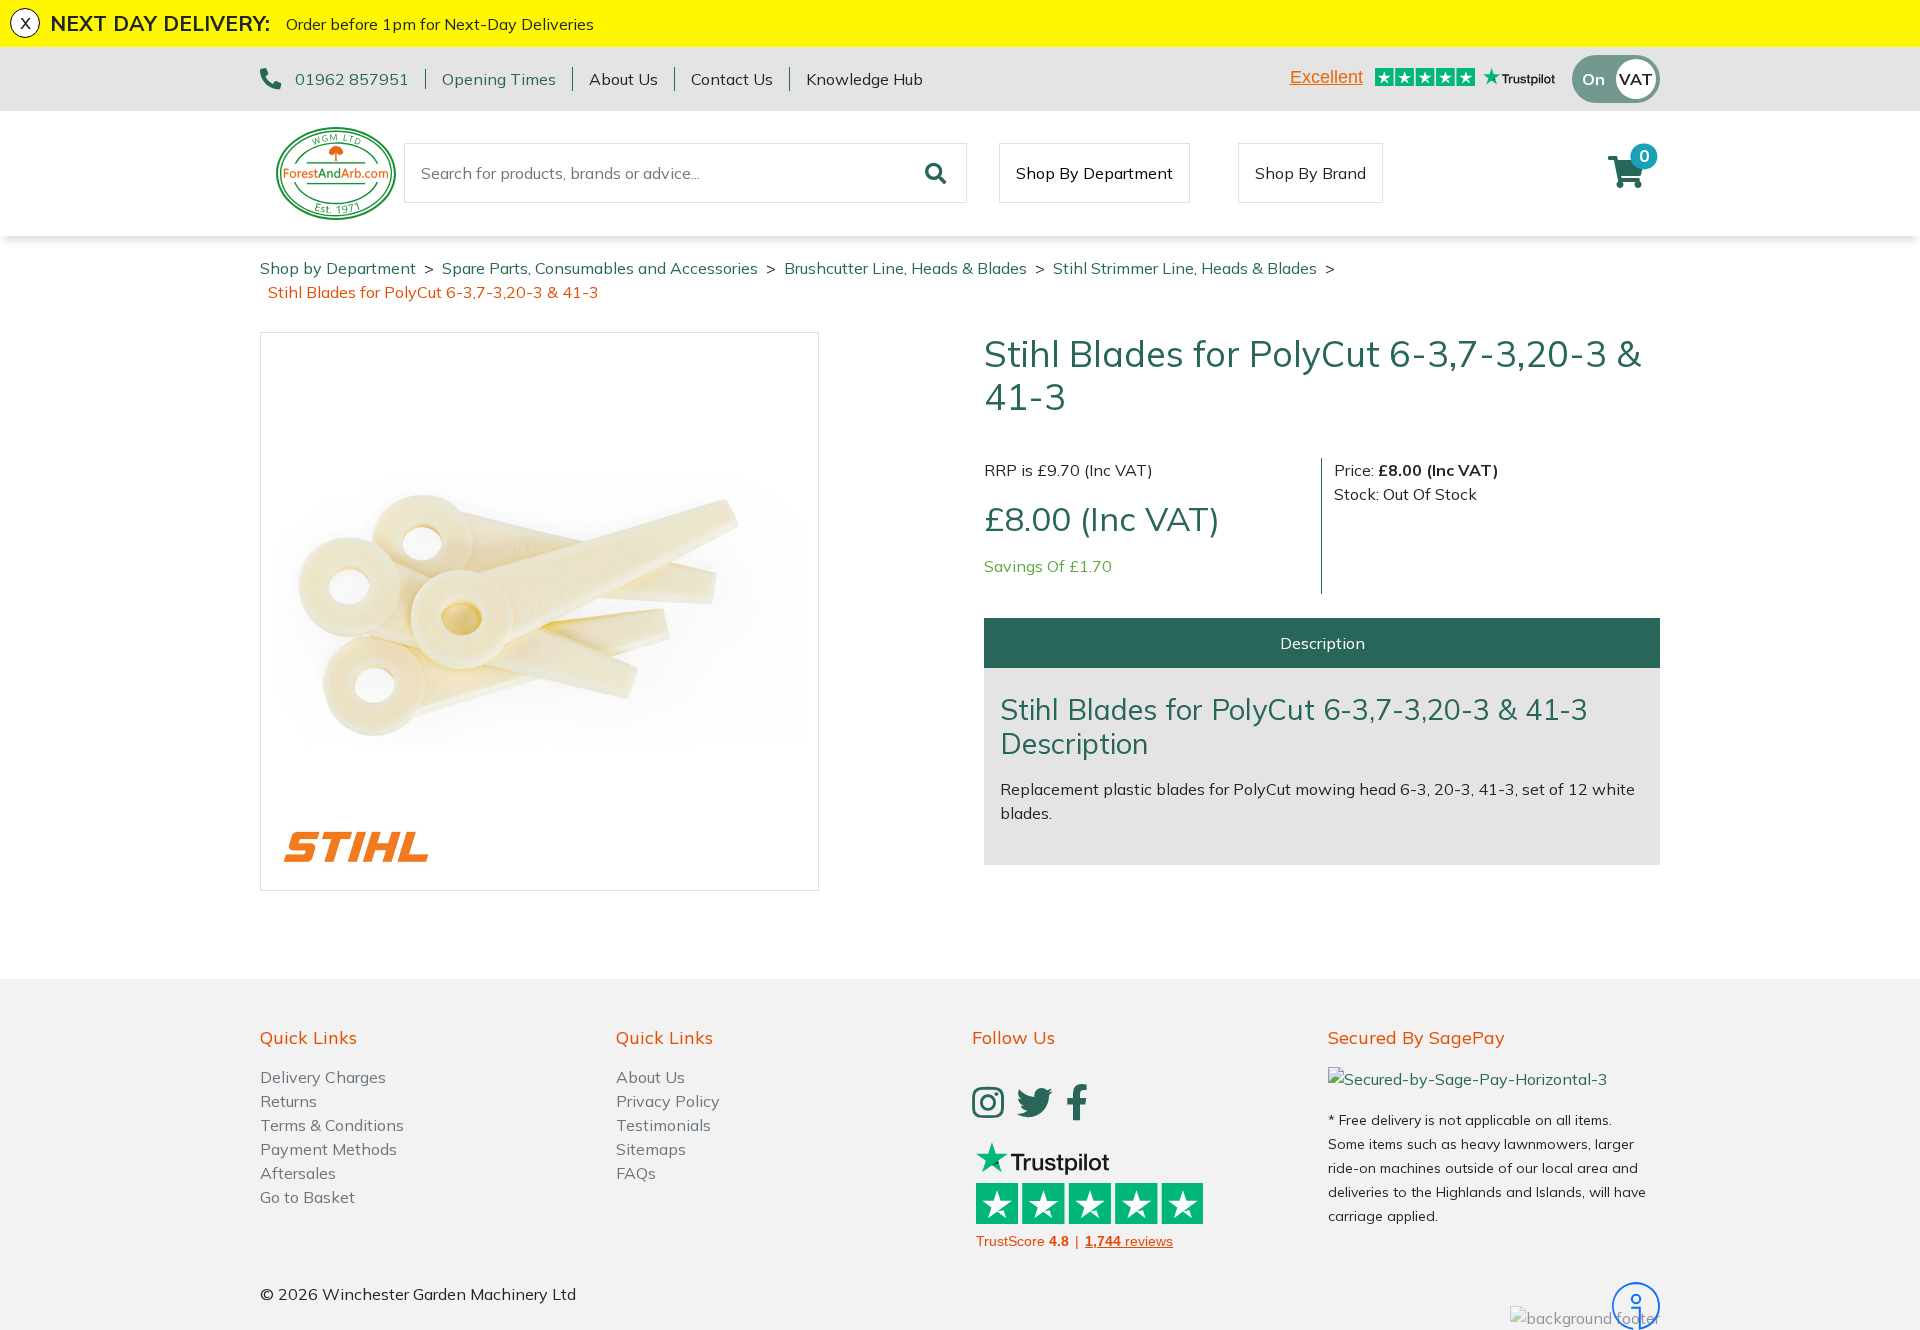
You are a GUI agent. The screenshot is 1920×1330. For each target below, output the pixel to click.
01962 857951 (352, 79)
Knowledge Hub (864, 79)
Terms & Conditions (332, 1125)
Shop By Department (1094, 173)
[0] (1626, 178)
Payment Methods (328, 1149)
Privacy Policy (668, 1101)
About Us (623, 79)
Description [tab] (1322, 643)
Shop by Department (338, 268)
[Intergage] (1494, 1306)
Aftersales (298, 1173)
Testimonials (663, 1125)
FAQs (636, 1173)
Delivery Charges (323, 1077)
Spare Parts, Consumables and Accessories (600, 268)
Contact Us (732, 79)
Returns (288, 1101)
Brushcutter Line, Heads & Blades (905, 268)
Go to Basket (307, 1197)
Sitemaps (651, 1149)
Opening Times (499, 79)
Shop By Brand (1310, 173)
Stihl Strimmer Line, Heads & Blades (1185, 268)
